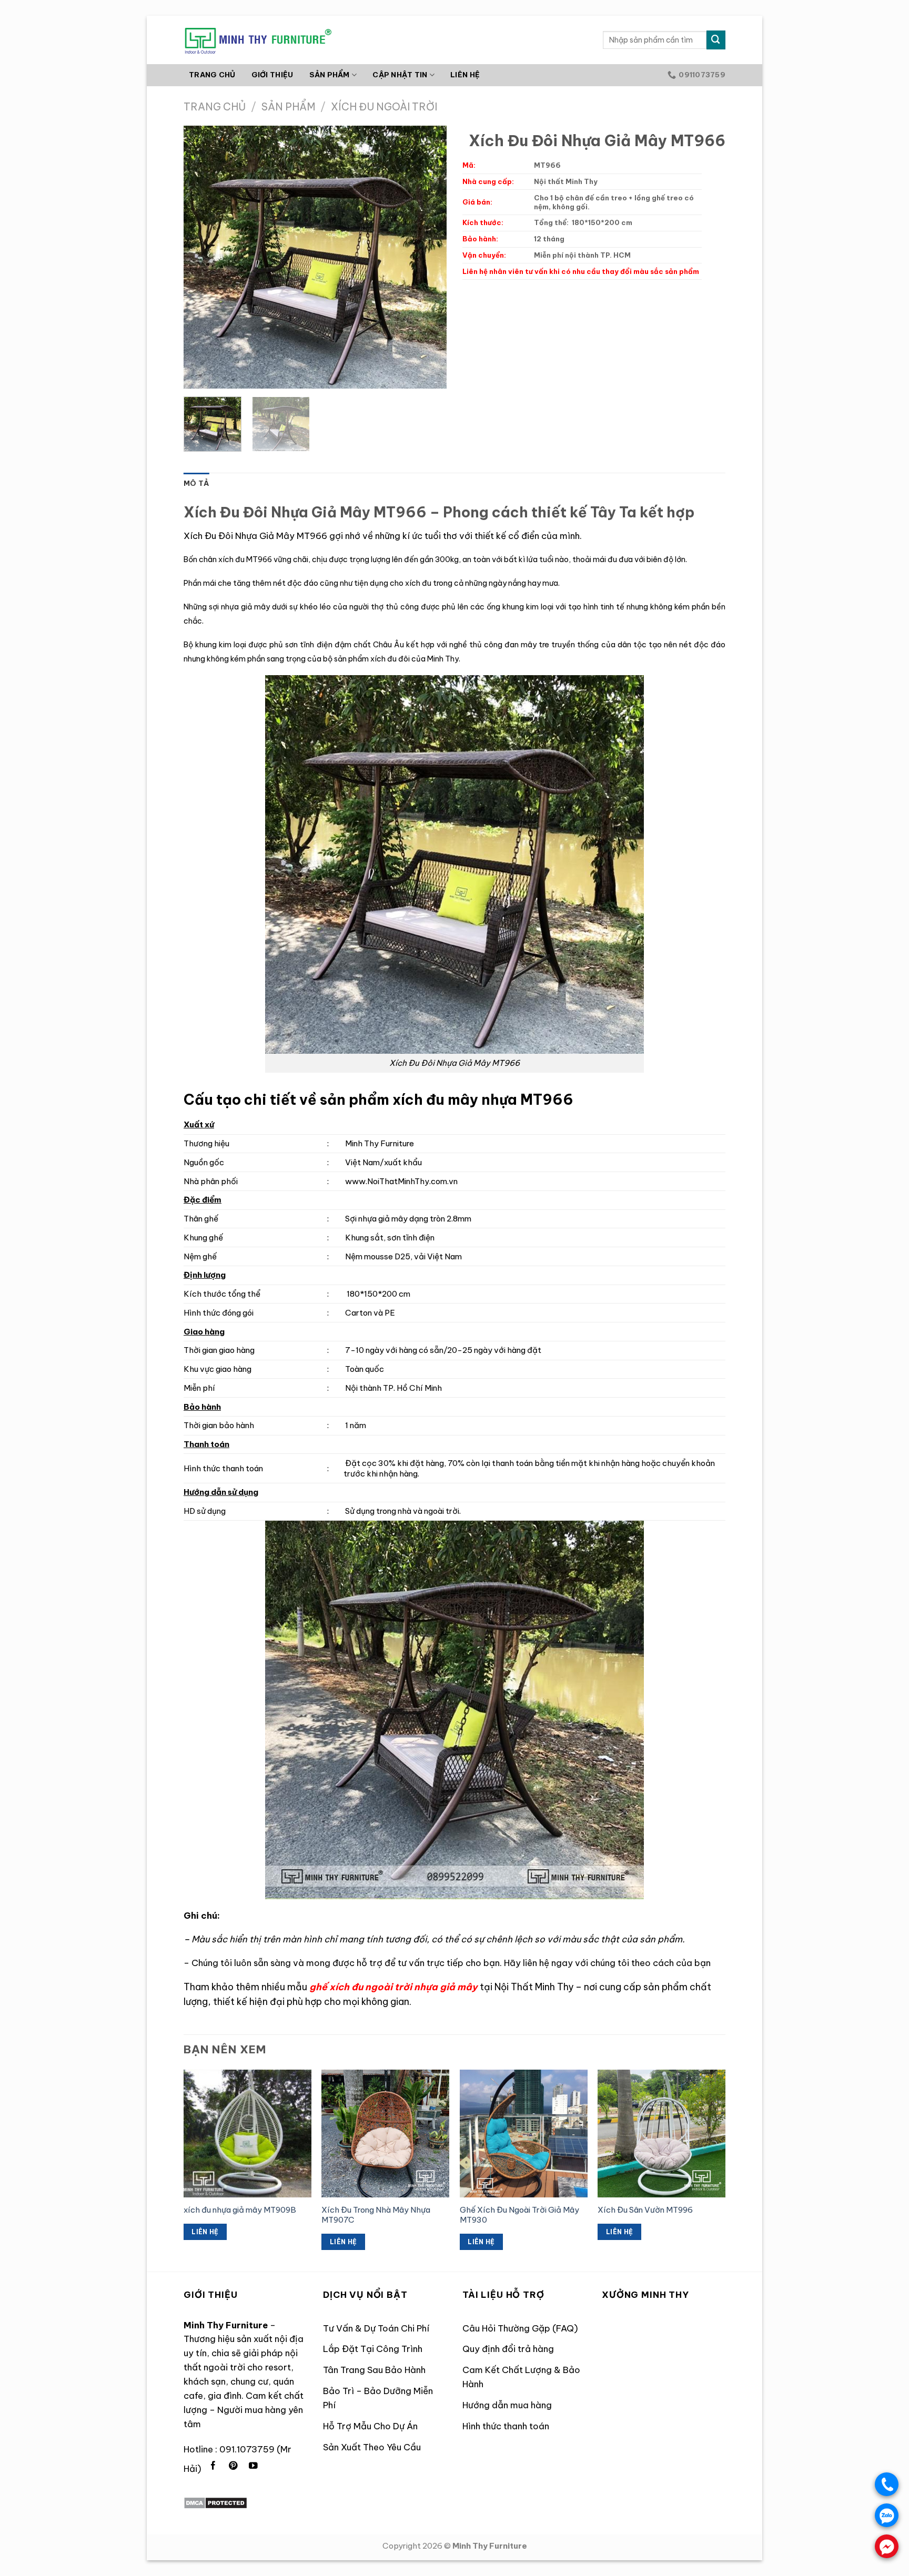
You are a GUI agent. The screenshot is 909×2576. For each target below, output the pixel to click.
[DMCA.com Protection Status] (215, 2502)
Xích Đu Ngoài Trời (384, 107)
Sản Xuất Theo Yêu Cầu (372, 2447)
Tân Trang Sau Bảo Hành (374, 2370)
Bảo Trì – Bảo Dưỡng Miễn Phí (378, 2398)
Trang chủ (212, 75)
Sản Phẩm (330, 75)
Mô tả (196, 483)
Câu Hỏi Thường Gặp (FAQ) (520, 2328)
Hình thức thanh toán (506, 2426)
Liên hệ (465, 75)
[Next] (428, 257)
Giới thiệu (272, 75)
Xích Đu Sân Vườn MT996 (645, 2210)
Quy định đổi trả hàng (508, 2349)
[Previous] (202, 257)
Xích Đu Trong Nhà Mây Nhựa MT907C (376, 2215)
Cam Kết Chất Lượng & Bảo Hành (521, 2377)
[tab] (196, 484)
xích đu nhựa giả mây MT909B (240, 2210)
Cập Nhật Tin (400, 75)
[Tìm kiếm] (716, 40)
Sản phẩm (289, 107)
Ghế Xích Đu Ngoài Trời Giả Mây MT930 (519, 2215)
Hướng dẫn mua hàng (507, 2405)
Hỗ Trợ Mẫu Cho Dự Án (370, 2426)
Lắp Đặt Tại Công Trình (373, 2349)
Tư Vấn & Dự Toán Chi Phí (376, 2328)
